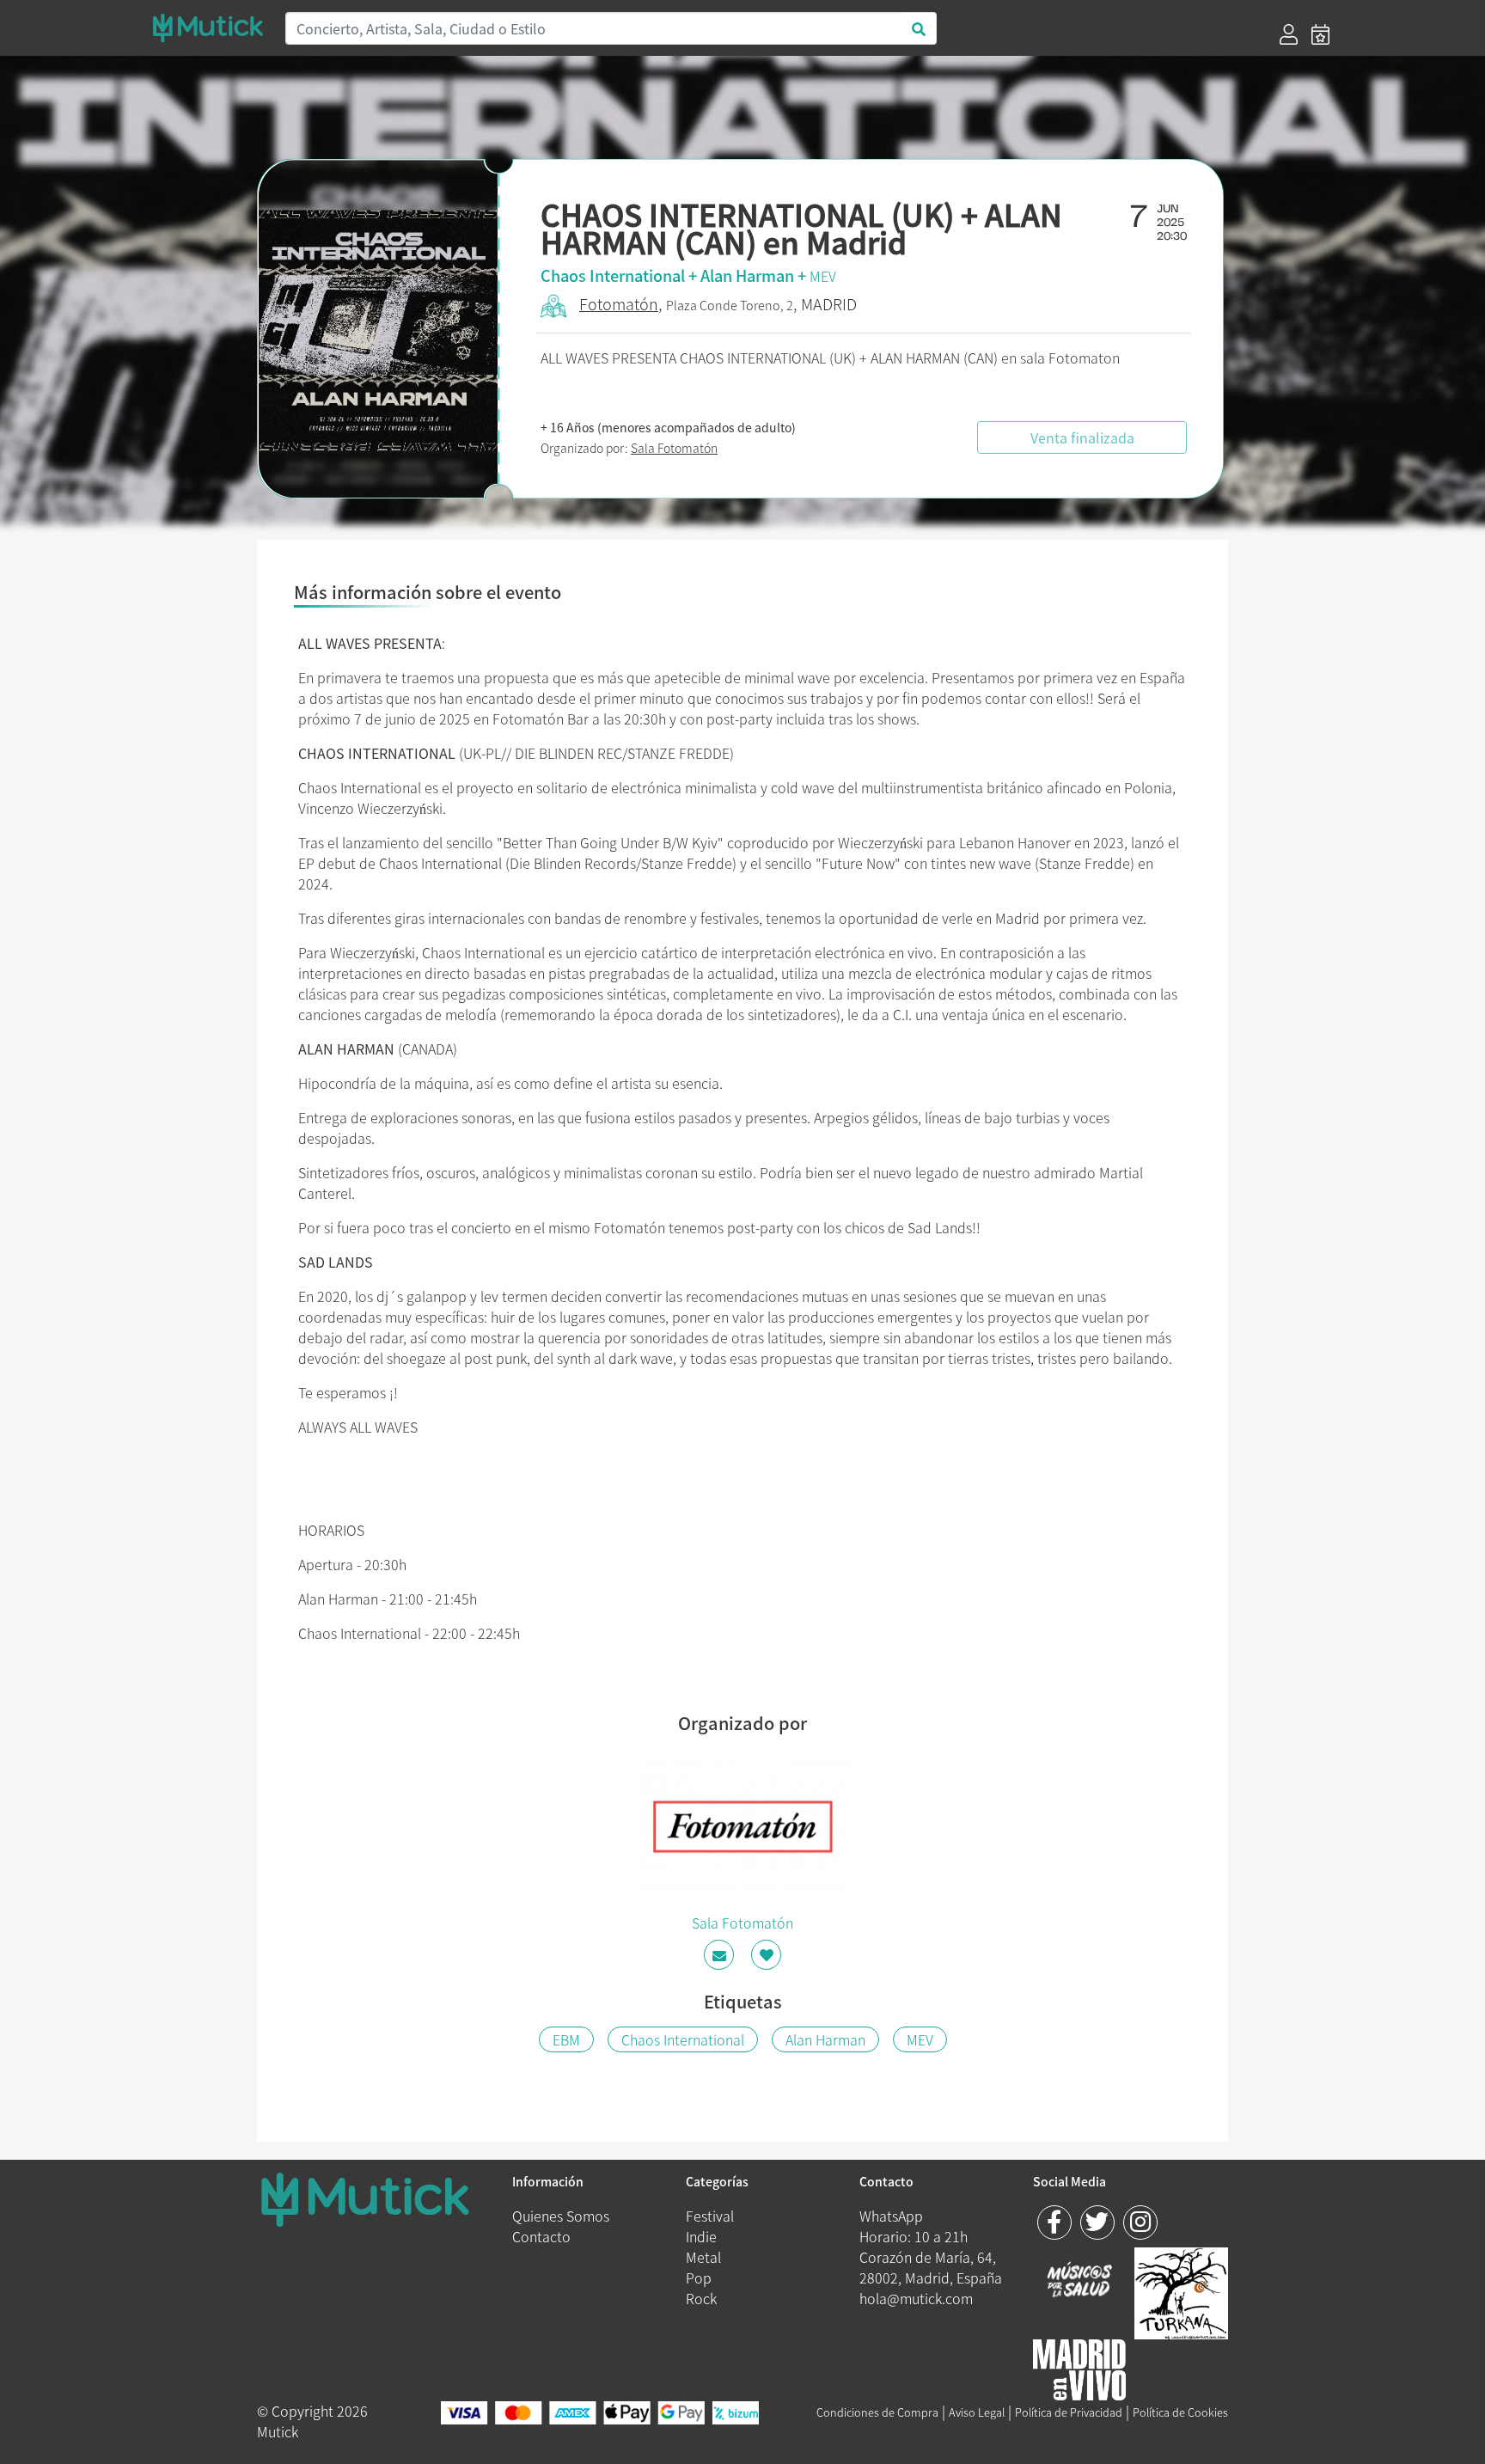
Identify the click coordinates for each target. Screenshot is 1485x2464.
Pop (699, 2278)
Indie (701, 2236)
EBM (566, 2039)
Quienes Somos (561, 2216)
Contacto (541, 2236)
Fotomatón (619, 304)
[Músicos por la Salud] (1080, 2281)
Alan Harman (825, 2039)
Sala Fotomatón (674, 448)
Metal (703, 2257)
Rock (701, 2298)
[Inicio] (208, 28)
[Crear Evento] (1320, 34)
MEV (823, 276)
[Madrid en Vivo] (1181, 2290)
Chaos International (683, 2039)
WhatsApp (891, 2216)
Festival (710, 2216)
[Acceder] (1289, 34)
